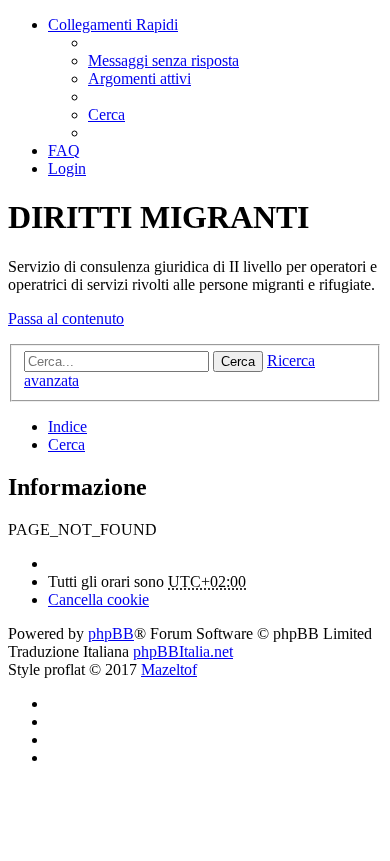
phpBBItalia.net (183, 651)
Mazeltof (169, 669)
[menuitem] (163, 60)
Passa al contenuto (66, 318)
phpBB (111, 633)
